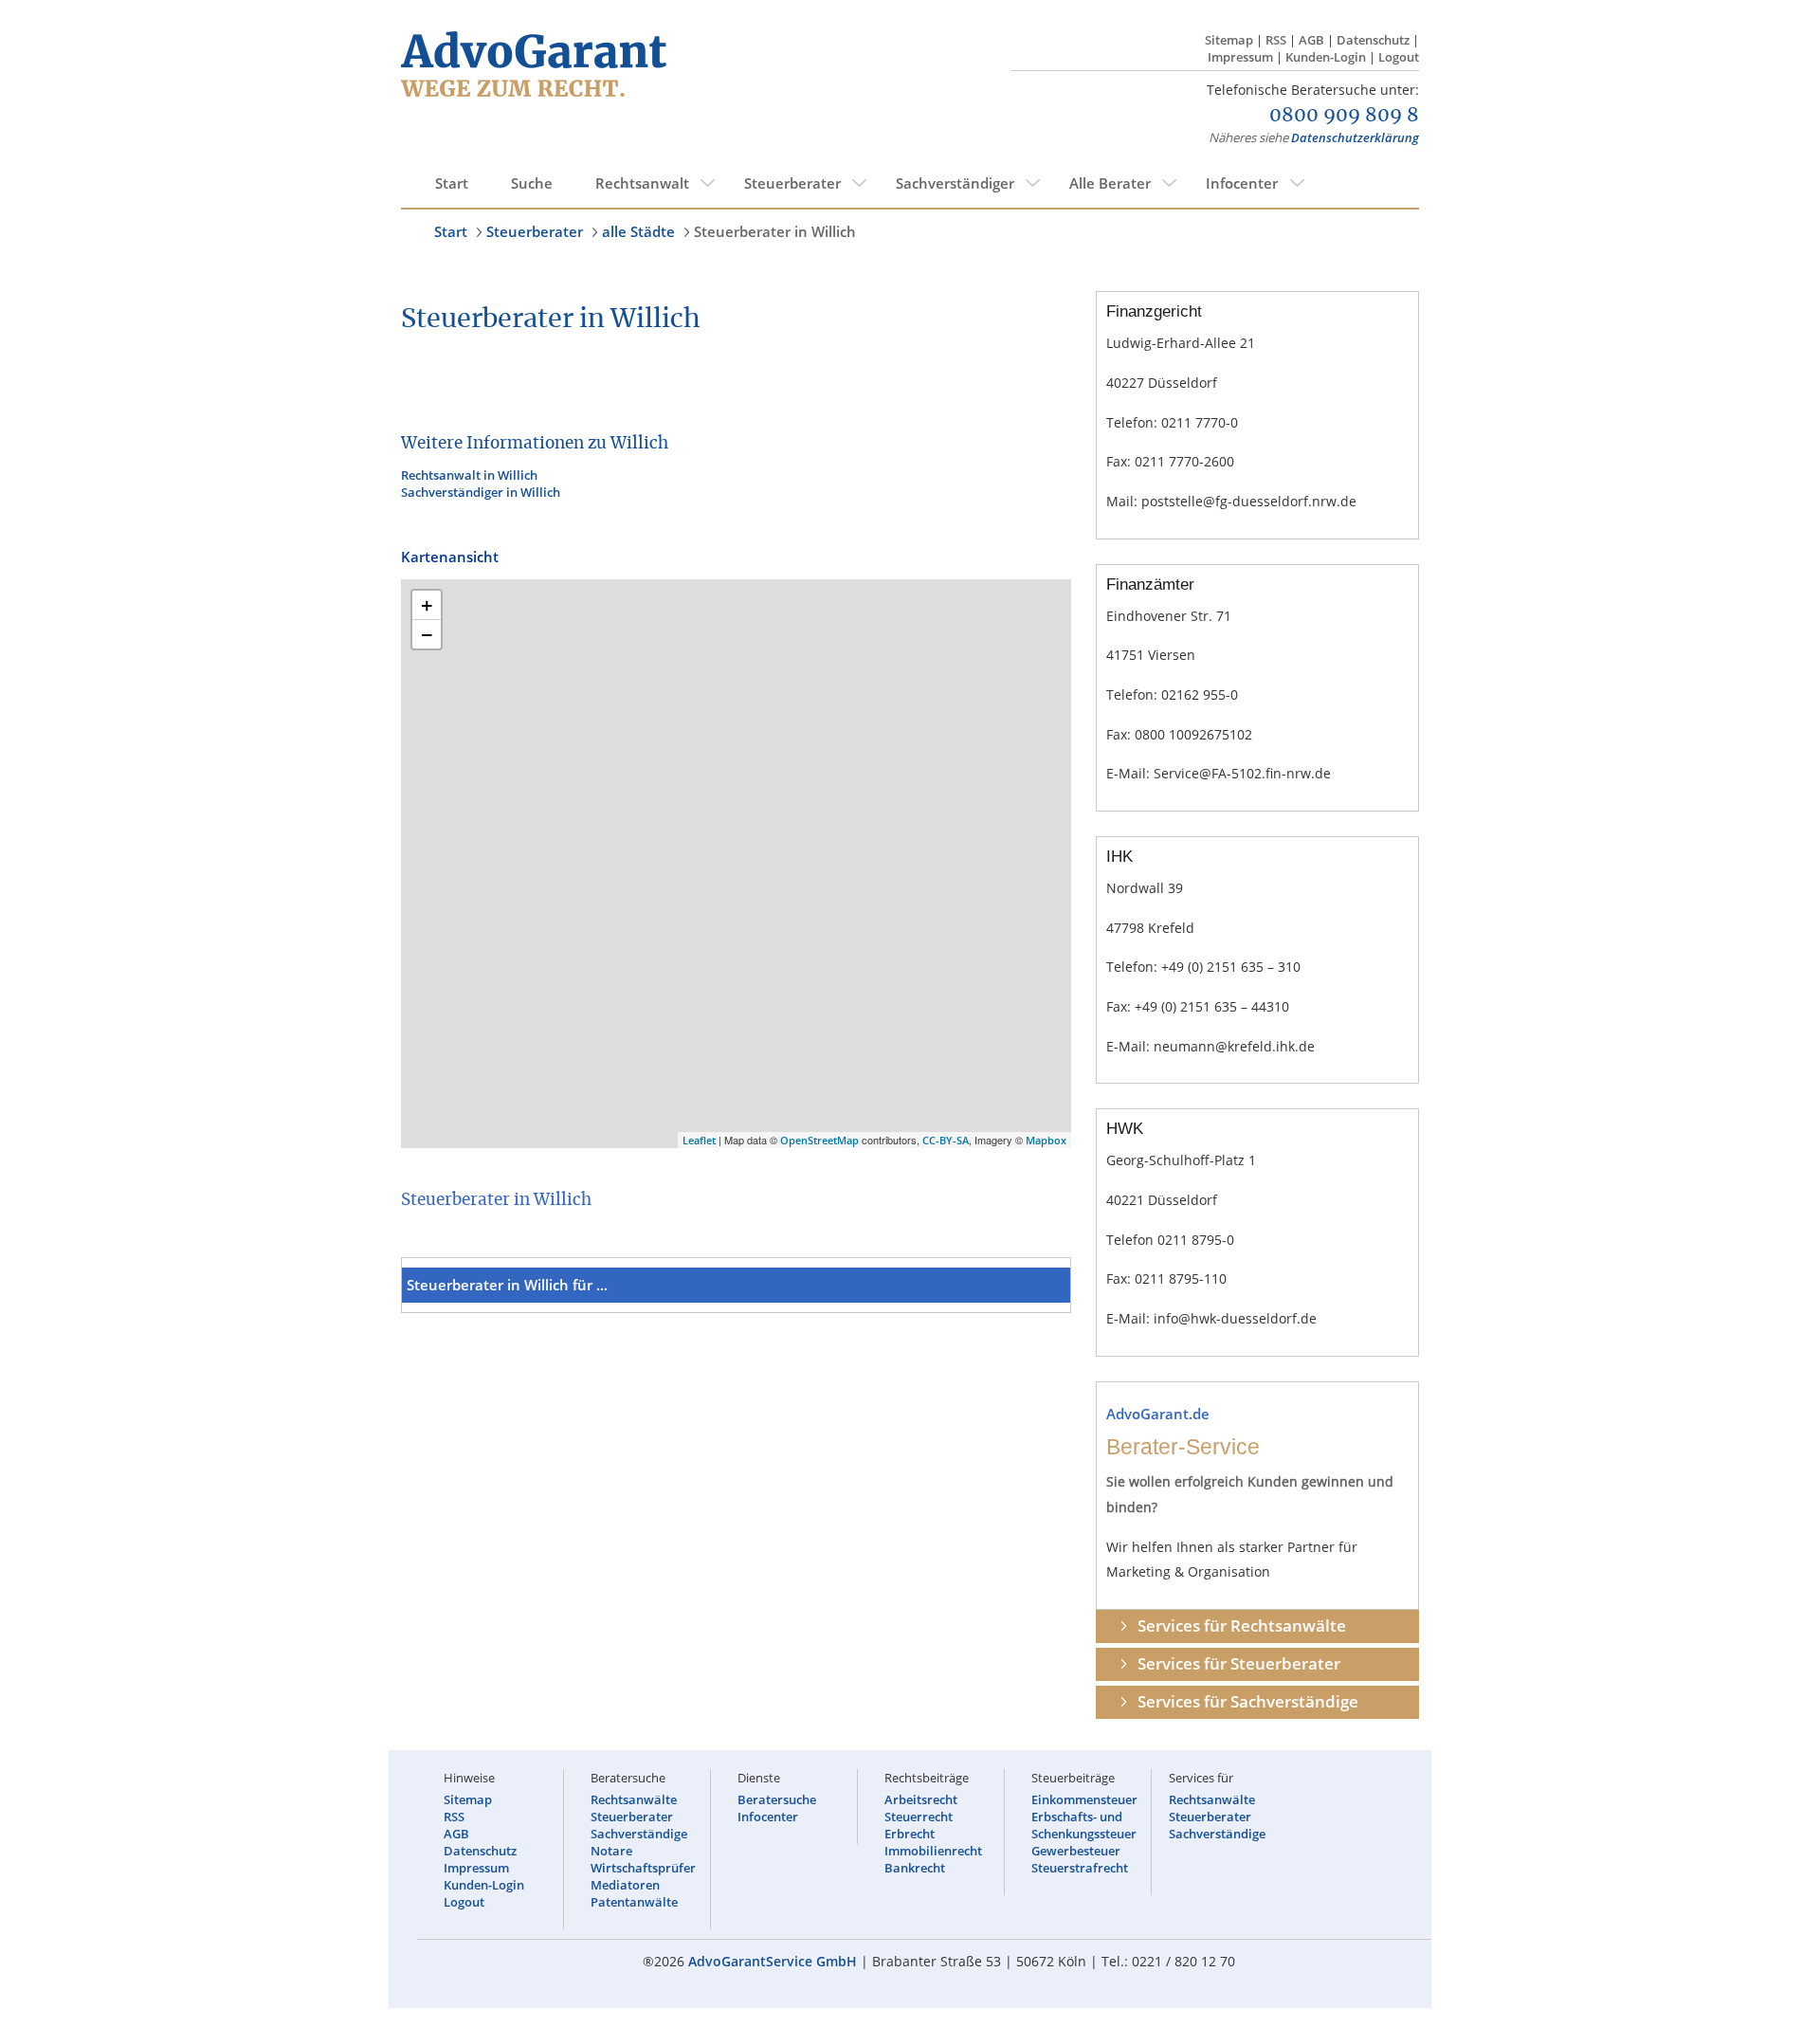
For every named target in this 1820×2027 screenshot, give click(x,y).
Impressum (1240, 57)
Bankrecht (915, 1868)
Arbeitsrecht (921, 1799)
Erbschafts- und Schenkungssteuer (1084, 1825)
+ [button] (427, 605)
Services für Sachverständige (1248, 1701)
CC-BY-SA (946, 1140)
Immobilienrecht (933, 1851)
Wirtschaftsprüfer (643, 1868)
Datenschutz (1373, 40)
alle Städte (638, 231)
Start (452, 183)
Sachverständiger (955, 183)
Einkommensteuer (1084, 1799)
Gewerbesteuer (1076, 1851)
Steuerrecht (919, 1817)
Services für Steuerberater (1239, 1663)
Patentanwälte (634, 1902)
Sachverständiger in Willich (481, 492)
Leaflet (699, 1140)
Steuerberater (792, 183)
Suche (532, 183)
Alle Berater (1110, 183)
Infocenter (1242, 183)
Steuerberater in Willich (775, 231)
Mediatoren (625, 1885)
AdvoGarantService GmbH (773, 1961)
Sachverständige (639, 1834)
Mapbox (1046, 1140)
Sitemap (1229, 40)
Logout (1399, 57)
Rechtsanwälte (634, 1799)
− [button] (427, 634)
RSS (1276, 40)
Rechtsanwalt (642, 183)
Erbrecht (910, 1834)
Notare (611, 1851)
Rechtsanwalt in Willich (469, 475)
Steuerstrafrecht (1080, 1868)
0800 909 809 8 (1344, 116)
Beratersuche (777, 1799)
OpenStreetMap (819, 1140)
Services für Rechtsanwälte (1242, 1625)
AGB (1311, 40)
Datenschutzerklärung (1355, 137)
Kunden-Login (1326, 57)
